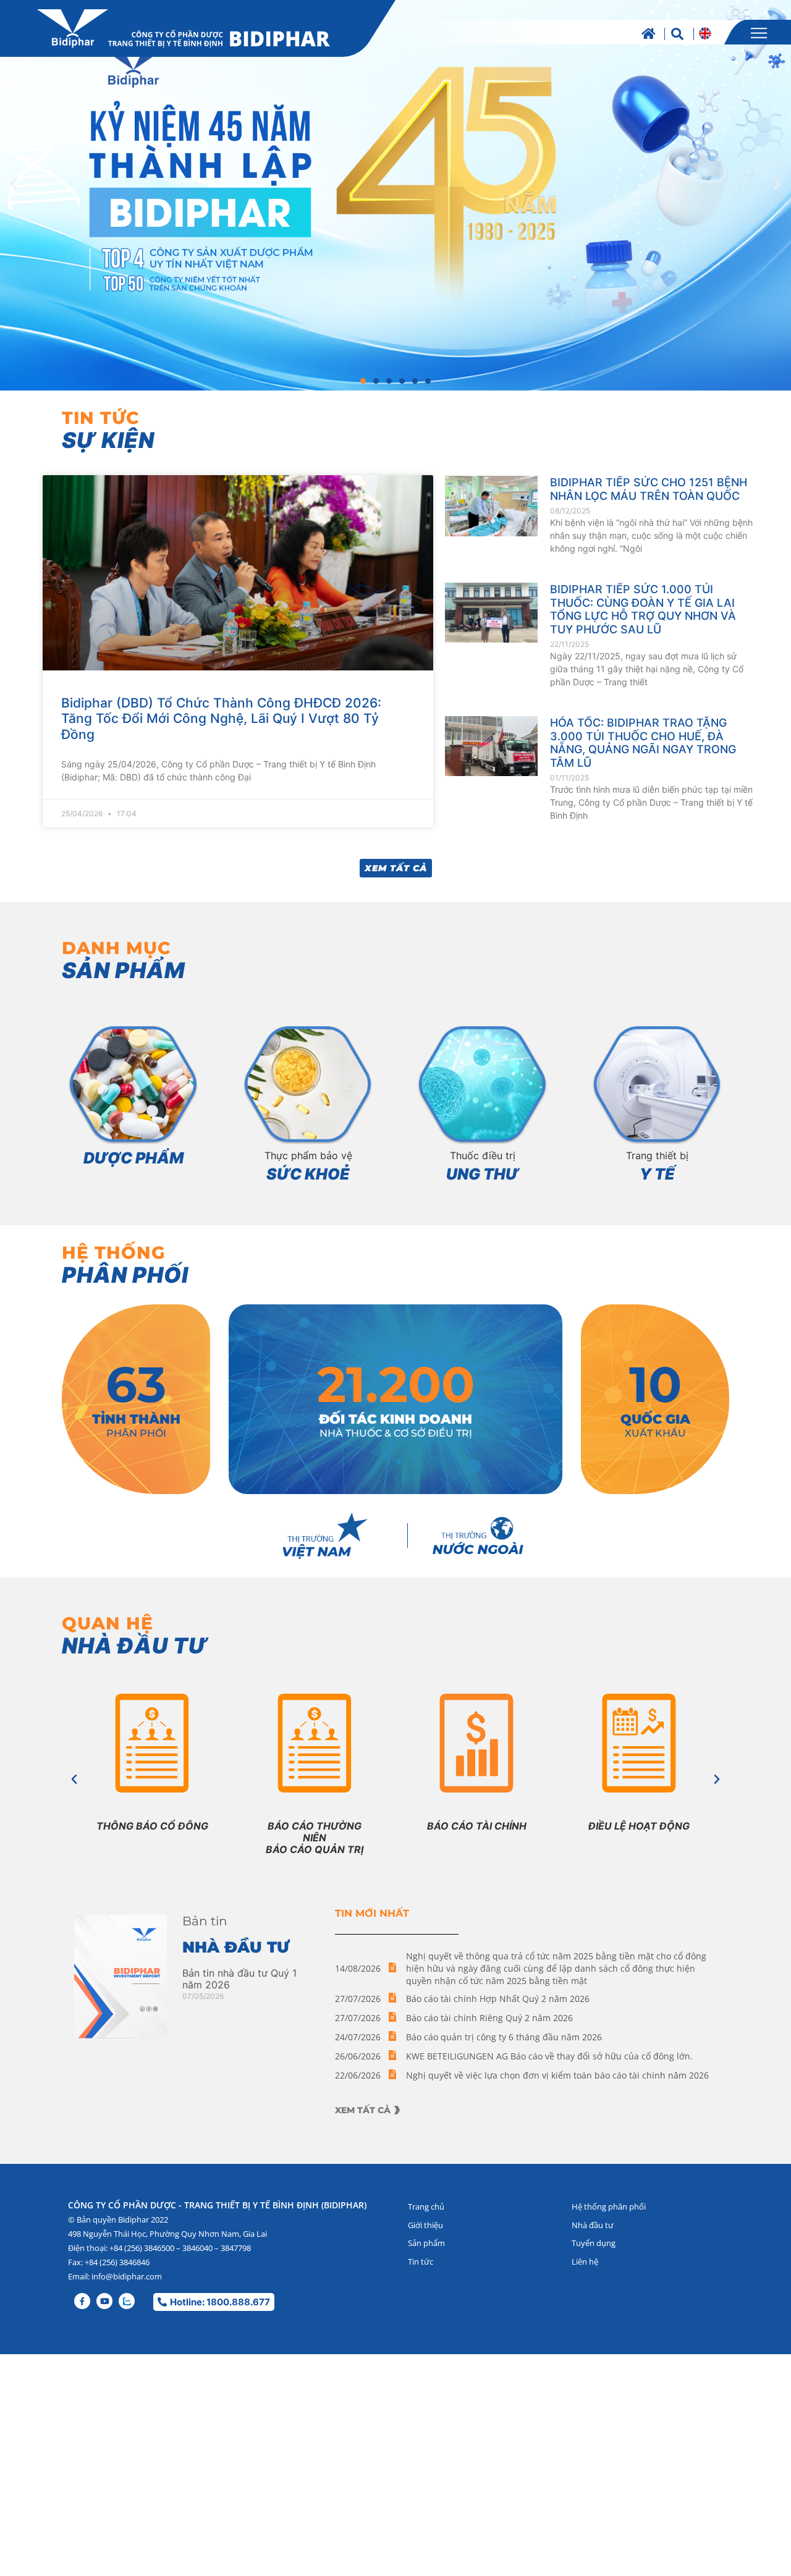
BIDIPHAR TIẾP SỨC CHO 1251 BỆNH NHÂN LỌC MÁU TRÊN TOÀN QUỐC (649, 489)
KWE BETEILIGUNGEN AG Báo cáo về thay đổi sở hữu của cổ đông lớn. (549, 2056)
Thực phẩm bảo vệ (308, 1155)
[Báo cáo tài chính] (477, 1750)
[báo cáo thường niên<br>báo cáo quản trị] (315, 1750)
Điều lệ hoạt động (639, 1826)
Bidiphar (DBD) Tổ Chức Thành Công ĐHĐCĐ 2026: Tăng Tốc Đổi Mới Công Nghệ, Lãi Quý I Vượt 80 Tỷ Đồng (221, 718)
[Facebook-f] (82, 2301)
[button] (14, 184)
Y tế (657, 1174)
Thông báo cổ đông (152, 1826)
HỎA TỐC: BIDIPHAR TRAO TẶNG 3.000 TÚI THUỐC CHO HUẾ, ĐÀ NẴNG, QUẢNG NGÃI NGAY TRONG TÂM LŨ (643, 743)
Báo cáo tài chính (477, 1826)
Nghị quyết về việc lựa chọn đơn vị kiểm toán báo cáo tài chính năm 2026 (557, 2075)
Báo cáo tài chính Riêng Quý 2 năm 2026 (489, 2018)
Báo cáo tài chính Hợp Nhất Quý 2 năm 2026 (498, 1999)
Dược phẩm (133, 1158)
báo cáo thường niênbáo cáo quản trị (315, 1838)
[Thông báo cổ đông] (152, 1750)
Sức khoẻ (308, 1174)
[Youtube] (104, 2301)
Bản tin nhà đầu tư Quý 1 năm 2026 (239, 1979)
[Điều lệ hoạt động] (639, 1750)
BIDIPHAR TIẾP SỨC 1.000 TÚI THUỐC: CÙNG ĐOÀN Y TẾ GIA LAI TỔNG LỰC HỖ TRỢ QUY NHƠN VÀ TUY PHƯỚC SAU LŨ (643, 609)
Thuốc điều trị (483, 1155)
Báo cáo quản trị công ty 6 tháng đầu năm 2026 (504, 2037)
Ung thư (483, 1174)
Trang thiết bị (657, 1155)
